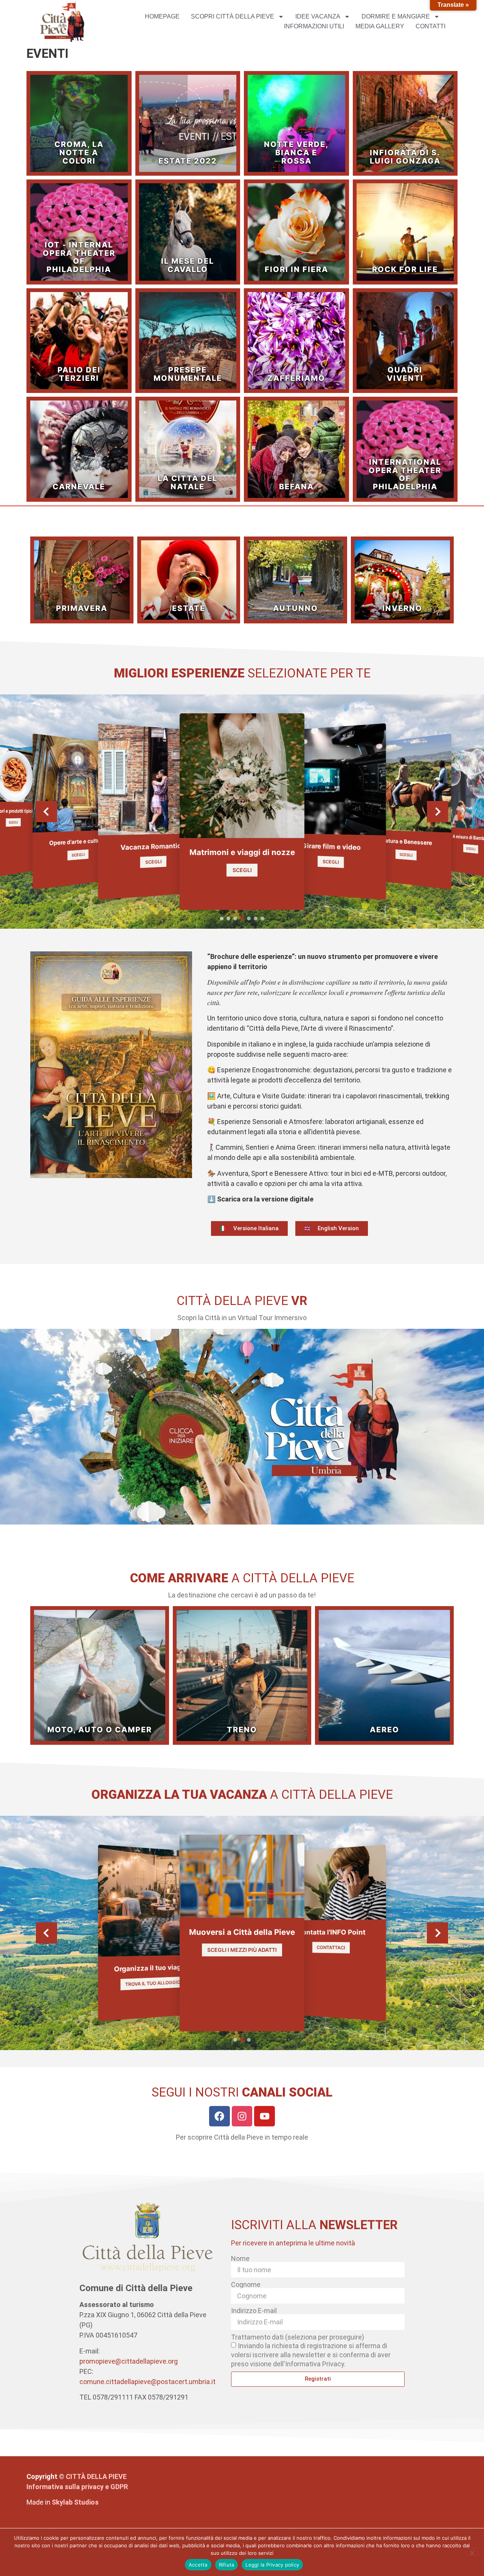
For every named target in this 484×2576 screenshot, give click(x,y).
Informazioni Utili (314, 26)
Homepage (162, 16)
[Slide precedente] (47, 812)
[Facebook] (220, 2116)
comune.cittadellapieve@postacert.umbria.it (147, 2382)
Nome (240, 2259)
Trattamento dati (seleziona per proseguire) (298, 2337)
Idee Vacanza (318, 16)
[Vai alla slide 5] (249, 918)
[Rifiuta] (472, 2552)
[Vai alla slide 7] (262, 918)
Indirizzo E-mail (254, 2311)
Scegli (13, 822)
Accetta (198, 2565)
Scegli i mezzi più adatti (242, 1949)
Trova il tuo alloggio (153, 1983)
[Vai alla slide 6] (256, 918)
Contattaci (331, 1947)
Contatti (430, 26)
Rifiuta (227, 2565)
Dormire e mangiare (396, 16)
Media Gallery (380, 26)
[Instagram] (242, 2116)
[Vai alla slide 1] (222, 918)
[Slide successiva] (437, 812)
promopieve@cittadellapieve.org (129, 2361)
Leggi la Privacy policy (272, 2565)
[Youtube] (264, 2116)
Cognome (246, 2285)
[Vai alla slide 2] (228, 918)
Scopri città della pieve (233, 16)
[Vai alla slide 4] (242, 918)
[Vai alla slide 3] (235, 918)
